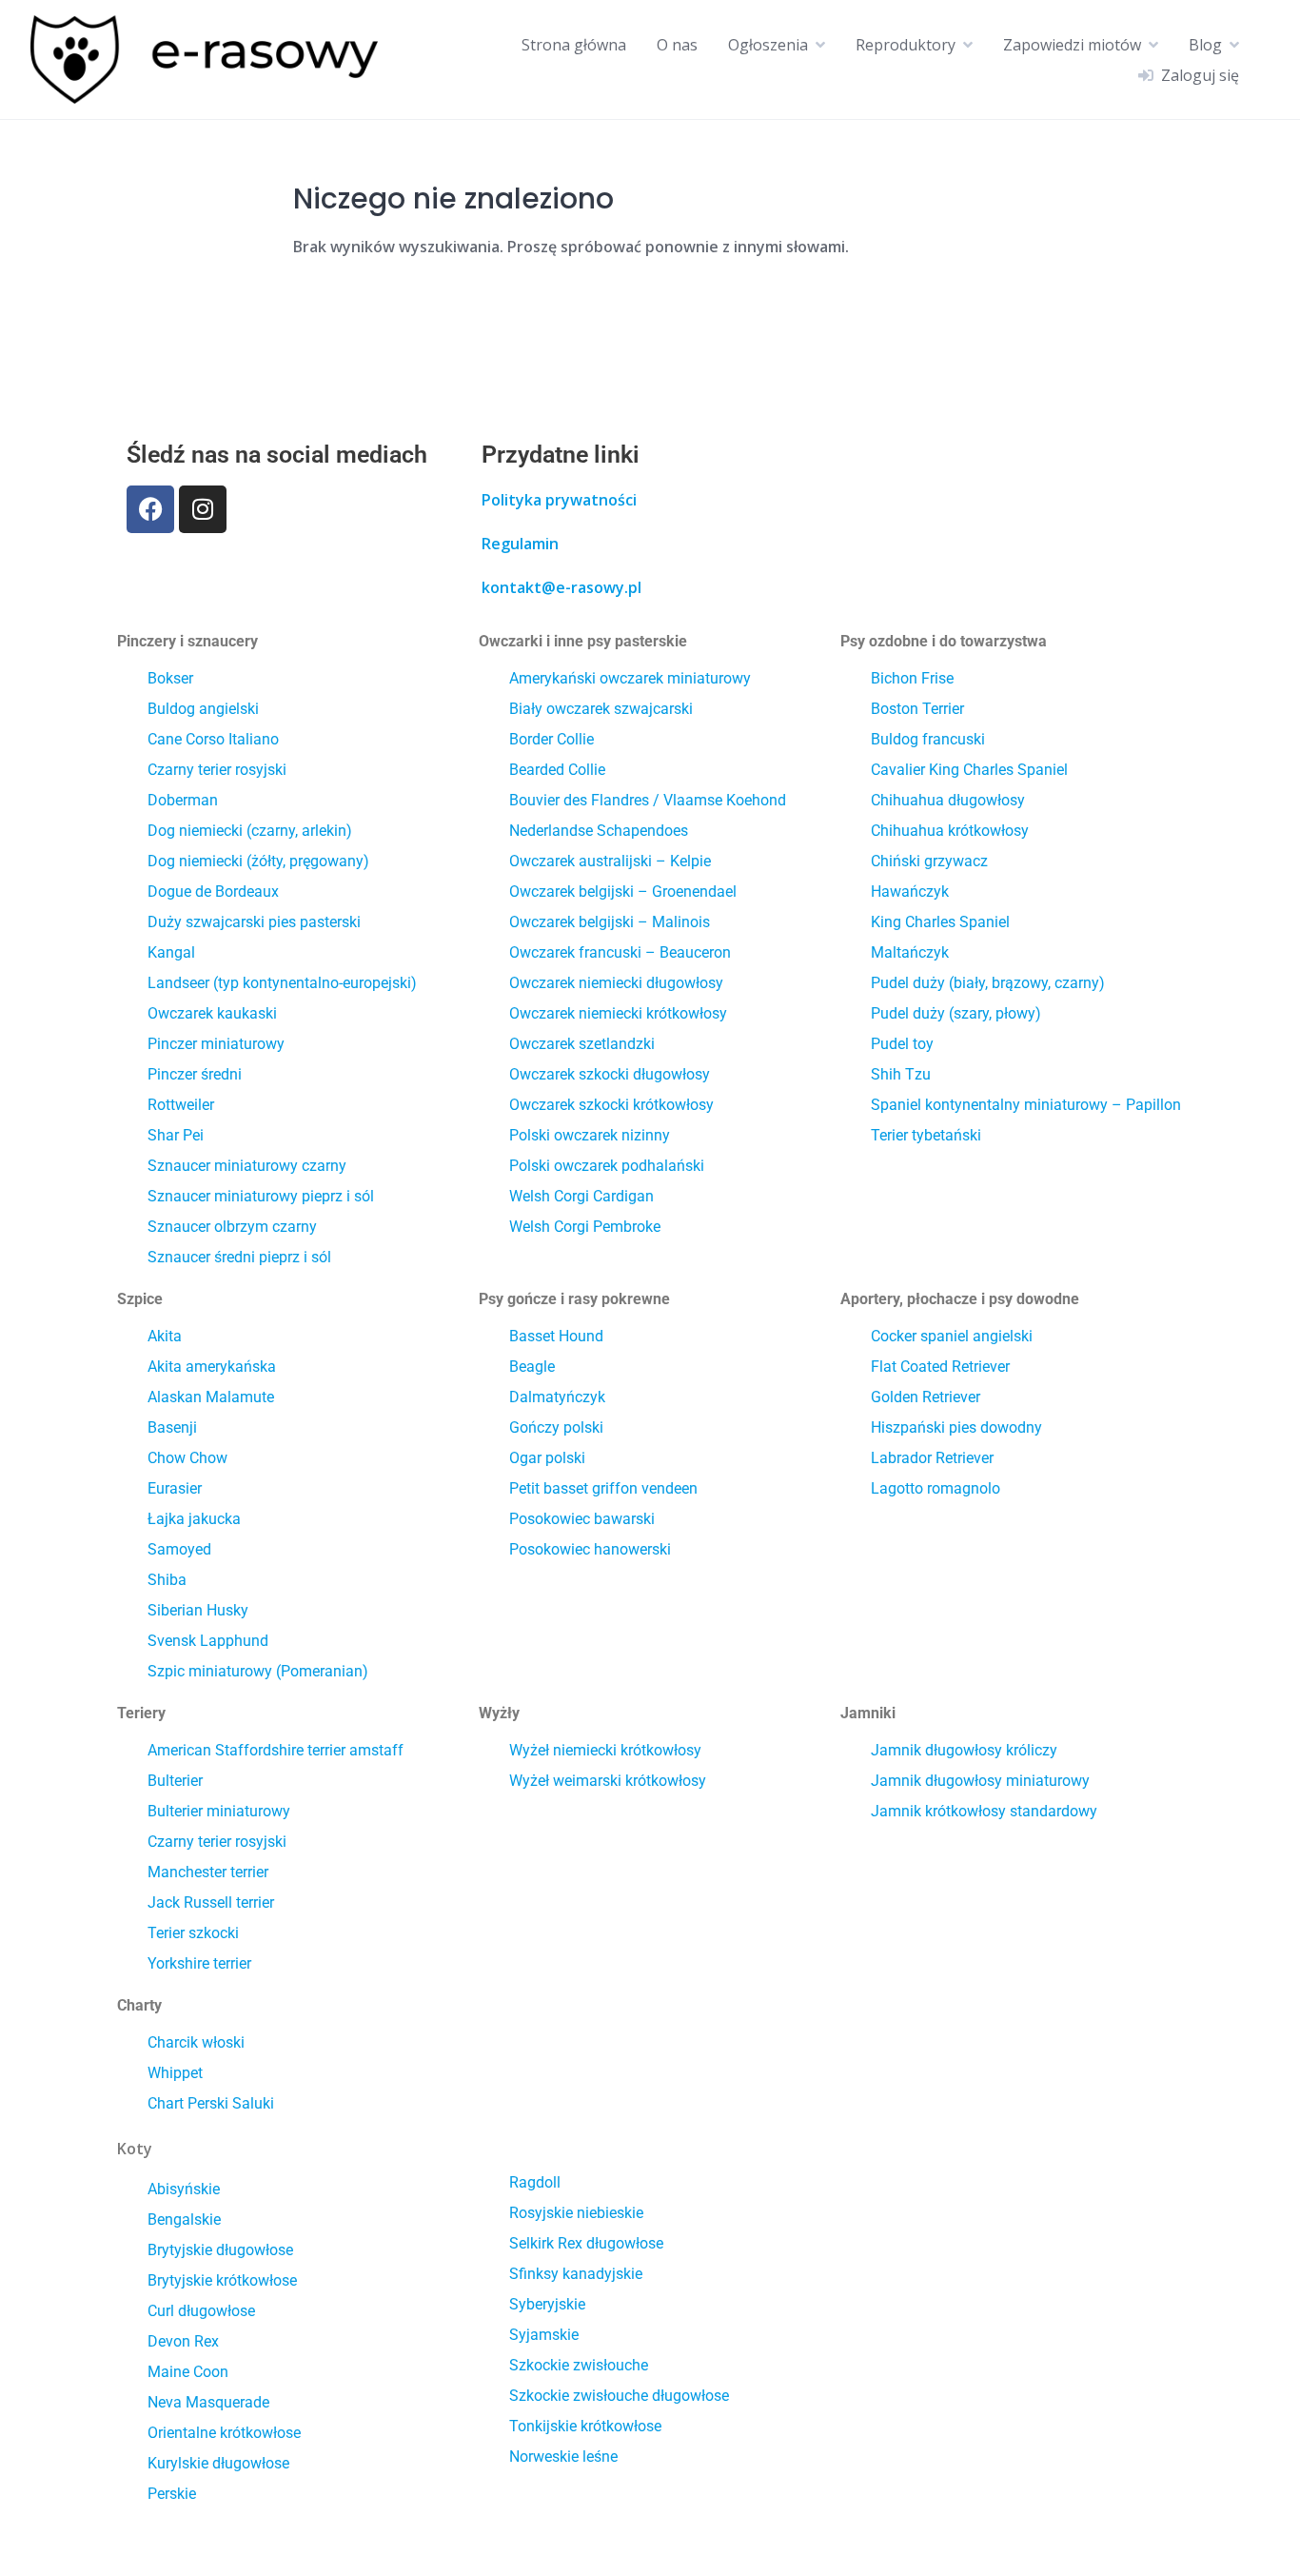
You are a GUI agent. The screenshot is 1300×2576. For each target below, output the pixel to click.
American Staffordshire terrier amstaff (276, 1750)
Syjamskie (544, 2335)
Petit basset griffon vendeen (603, 1488)
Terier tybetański (926, 1135)
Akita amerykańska (212, 1367)
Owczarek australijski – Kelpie (610, 861)
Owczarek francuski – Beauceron (620, 952)
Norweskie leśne (563, 2457)
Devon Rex (183, 2341)
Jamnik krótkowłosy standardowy (984, 1811)
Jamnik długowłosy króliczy (964, 1750)
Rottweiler (181, 1105)
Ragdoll (535, 2182)
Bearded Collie (557, 770)
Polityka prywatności (559, 500)
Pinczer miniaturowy (216, 1044)
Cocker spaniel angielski (952, 1336)
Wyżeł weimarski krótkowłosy (608, 1781)
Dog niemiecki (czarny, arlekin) (250, 831)
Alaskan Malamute (211, 1397)
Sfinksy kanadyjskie (576, 2274)
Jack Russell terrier (211, 1902)
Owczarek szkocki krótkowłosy (611, 1105)
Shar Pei (176, 1135)
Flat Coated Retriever (940, 1367)
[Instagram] (203, 509)
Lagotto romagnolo (936, 1488)
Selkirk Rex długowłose (586, 2243)
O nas (677, 45)
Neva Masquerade (208, 2402)
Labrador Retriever (932, 1458)
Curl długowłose (201, 2311)
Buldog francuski (928, 739)
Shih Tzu (901, 1074)
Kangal (171, 952)
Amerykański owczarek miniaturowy (630, 678)
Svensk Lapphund (208, 1641)
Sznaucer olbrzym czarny (232, 1227)
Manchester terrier (208, 1872)
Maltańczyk (910, 952)
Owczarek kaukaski (212, 1013)
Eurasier (175, 1488)
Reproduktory (906, 45)
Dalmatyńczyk (557, 1397)
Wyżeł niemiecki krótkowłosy (605, 1750)
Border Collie (552, 739)
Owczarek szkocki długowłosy (610, 1074)
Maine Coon (188, 2372)
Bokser (170, 678)
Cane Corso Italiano (213, 739)
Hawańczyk (910, 892)
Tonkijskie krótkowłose (585, 2426)
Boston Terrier (917, 709)
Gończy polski (556, 1427)
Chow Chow (187, 1458)
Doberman (183, 800)
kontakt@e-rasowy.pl (561, 587)
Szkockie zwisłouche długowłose (619, 2396)
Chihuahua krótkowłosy (950, 831)
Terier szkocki (193, 1933)
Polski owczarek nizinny (590, 1135)
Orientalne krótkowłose (224, 2433)
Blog (1205, 45)
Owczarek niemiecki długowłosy (616, 983)
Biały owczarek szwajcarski (601, 709)
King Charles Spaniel (940, 922)
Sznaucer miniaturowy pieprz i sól (261, 1196)
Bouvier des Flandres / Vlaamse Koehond (648, 800)
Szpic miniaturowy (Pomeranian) (258, 1671)
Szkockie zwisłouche (579, 2365)
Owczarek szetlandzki (582, 1044)
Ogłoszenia (768, 45)
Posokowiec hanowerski (590, 1549)
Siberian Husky (198, 1610)
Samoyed (179, 1549)
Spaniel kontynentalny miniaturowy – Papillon (1026, 1105)
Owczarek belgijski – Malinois (610, 922)
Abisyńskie (184, 2189)
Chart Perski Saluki (211, 2103)
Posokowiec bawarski (582, 1519)
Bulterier (175, 1781)
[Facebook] (150, 509)
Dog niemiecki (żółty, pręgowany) (258, 861)
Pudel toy (902, 1044)
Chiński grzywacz (929, 861)
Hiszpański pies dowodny (956, 1427)
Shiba (167, 1580)
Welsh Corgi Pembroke (585, 1227)
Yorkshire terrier (199, 1963)
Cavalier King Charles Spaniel (969, 770)
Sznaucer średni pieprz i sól (239, 1257)
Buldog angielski (203, 709)
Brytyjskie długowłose (220, 2250)
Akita (165, 1336)
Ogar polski (547, 1458)
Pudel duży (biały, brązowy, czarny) (988, 983)
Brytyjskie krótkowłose (222, 2280)
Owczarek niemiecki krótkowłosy (618, 1013)
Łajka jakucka (194, 1519)
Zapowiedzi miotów (1072, 45)
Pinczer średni (195, 1074)
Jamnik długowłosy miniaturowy (980, 1781)
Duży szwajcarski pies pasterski (254, 922)
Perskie (172, 2494)
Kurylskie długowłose (218, 2463)
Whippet (175, 2073)
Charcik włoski (196, 2042)
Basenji (172, 1427)
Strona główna (574, 45)
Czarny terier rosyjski (217, 770)
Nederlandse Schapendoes (599, 831)
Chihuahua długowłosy (948, 800)
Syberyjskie (547, 2304)
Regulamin (520, 544)
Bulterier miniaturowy (219, 1811)
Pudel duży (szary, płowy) (956, 1013)
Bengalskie (184, 2219)
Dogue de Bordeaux (213, 892)
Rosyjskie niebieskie (576, 2213)
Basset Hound (556, 1336)
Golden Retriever (926, 1397)
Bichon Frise (912, 678)
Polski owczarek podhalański (607, 1166)
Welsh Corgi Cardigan (581, 1196)
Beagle (532, 1367)
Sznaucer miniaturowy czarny (247, 1166)
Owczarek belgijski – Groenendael (623, 892)
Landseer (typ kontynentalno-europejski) (282, 983)
